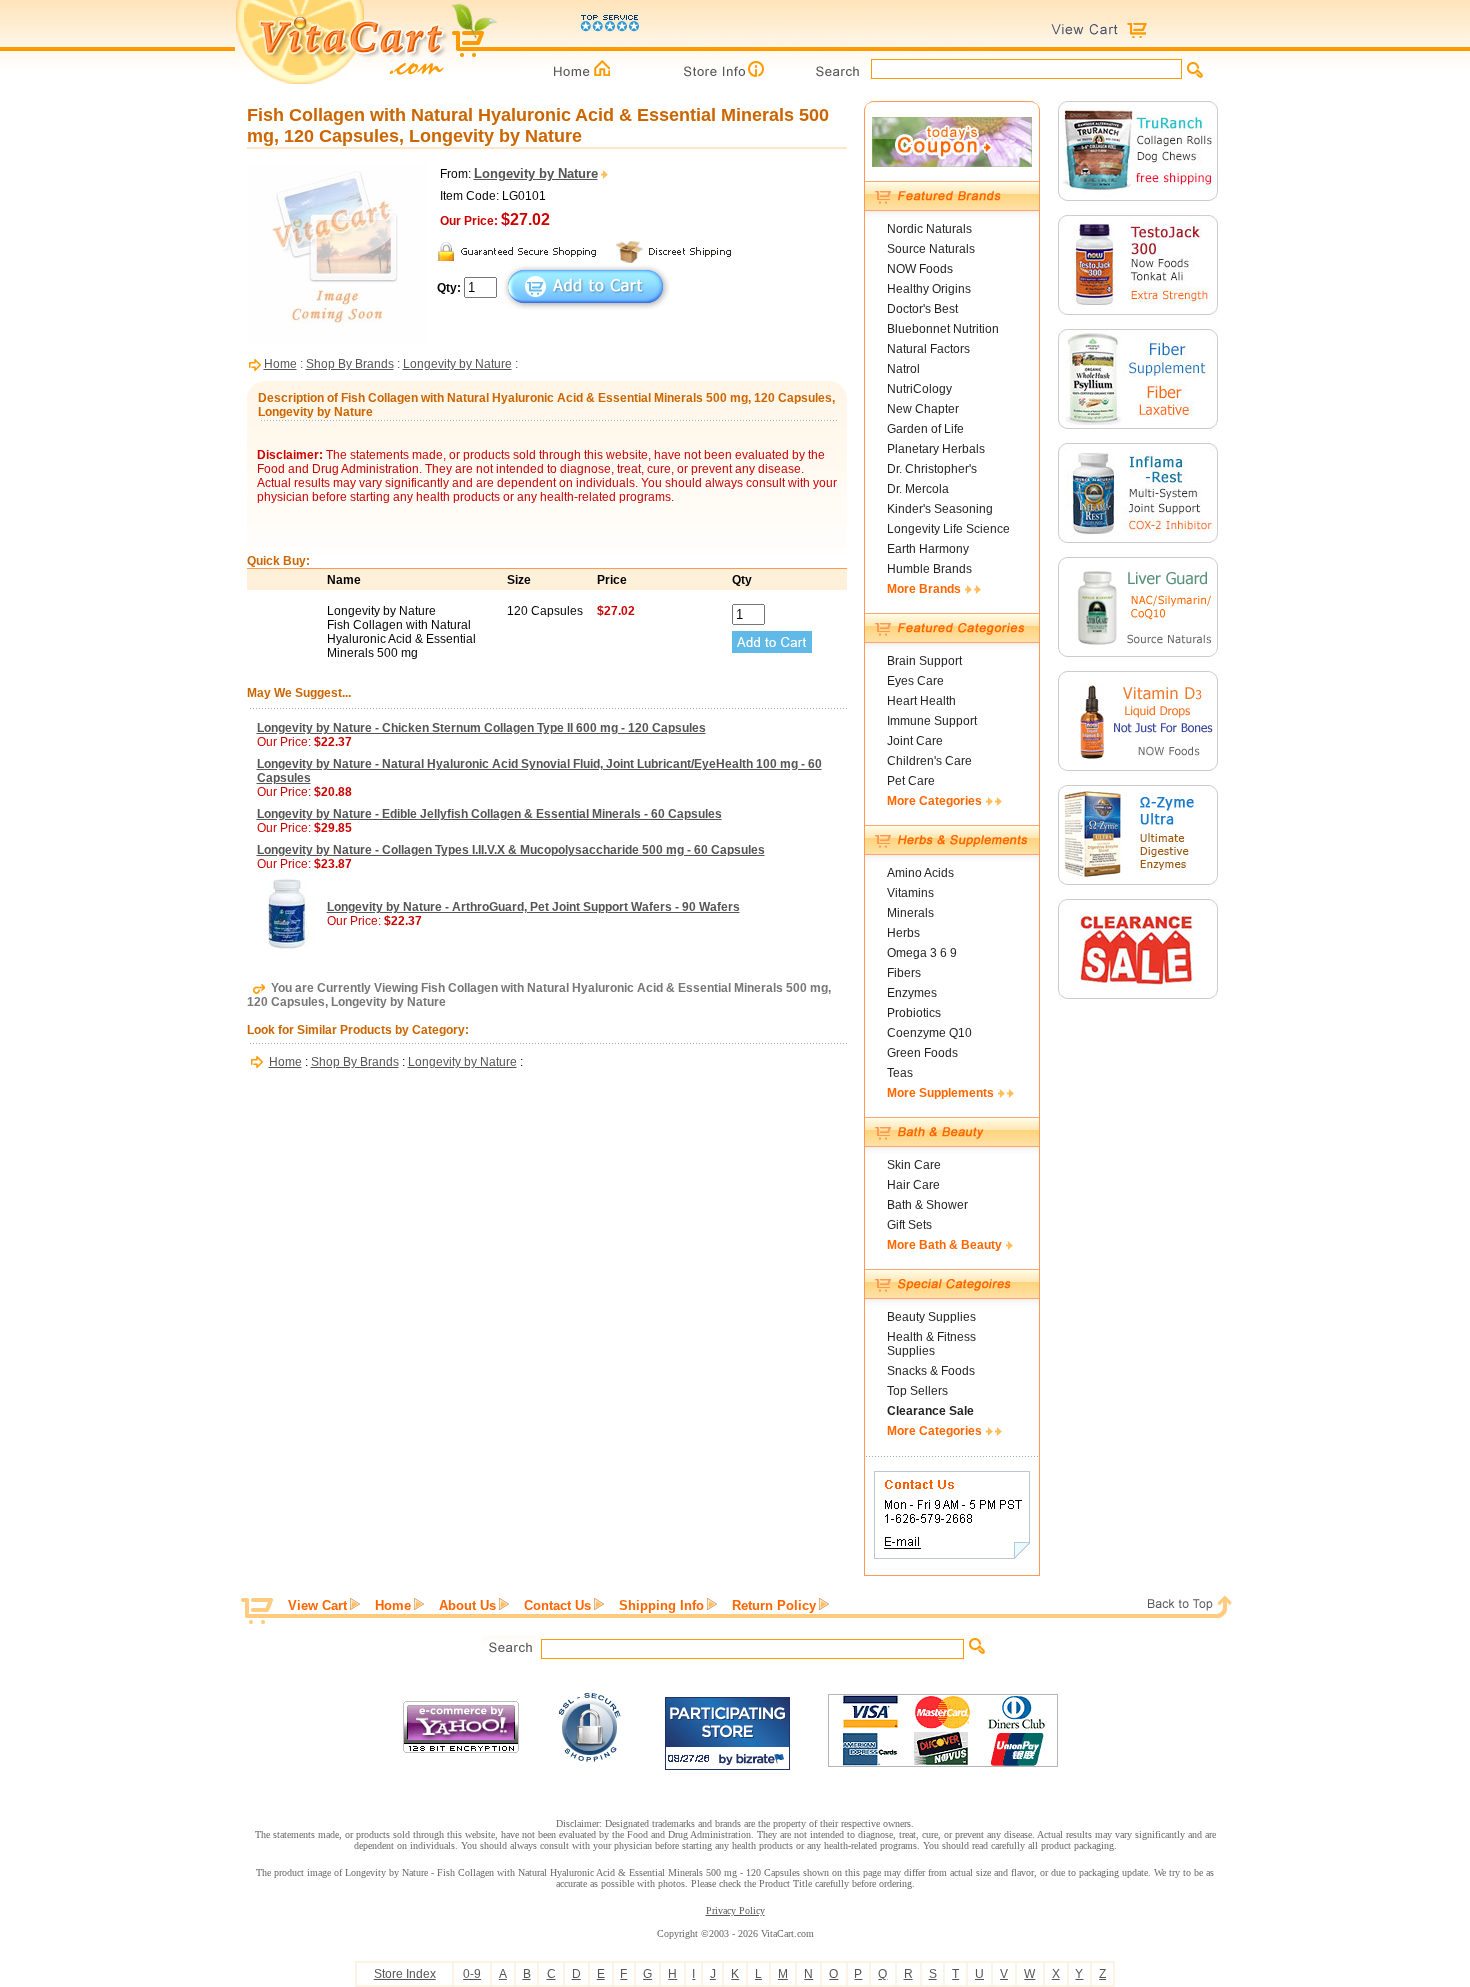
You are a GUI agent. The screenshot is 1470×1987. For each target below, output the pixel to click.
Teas (900, 1073)
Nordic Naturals (929, 229)
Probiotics (914, 1013)
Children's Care (929, 761)
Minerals (910, 913)
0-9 (472, 1974)
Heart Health (921, 701)
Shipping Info (661, 1605)
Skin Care (914, 1165)
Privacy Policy (735, 1910)
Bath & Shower (927, 1205)
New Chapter (923, 409)
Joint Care (915, 741)
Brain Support (924, 661)
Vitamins (910, 893)
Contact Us (557, 1605)
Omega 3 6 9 (922, 953)
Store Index (405, 1974)
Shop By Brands (350, 364)
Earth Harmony (928, 549)
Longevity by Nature (457, 364)
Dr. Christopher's (932, 469)
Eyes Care (915, 681)
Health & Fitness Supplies (931, 1344)
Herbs (903, 933)
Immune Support (932, 721)
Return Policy (774, 1605)
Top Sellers (917, 1391)
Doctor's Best (922, 309)
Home (280, 364)
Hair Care (913, 1185)
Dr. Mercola (918, 489)
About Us (467, 1605)
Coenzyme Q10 (929, 1033)
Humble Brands (929, 569)
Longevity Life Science (948, 529)
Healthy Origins (929, 289)
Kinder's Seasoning (940, 509)
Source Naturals (931, 249)
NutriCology (919, 389)
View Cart (317, 1605)
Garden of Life (925, 429)
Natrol (903, 369)
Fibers (904, 973)
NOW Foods (920, 269)
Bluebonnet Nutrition (943, 329)
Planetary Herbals (936, 449)
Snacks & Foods (931, 1371)
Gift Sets (909, 1225)
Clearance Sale (930, 1411)
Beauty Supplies (931, 1317)
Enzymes (912, 993)
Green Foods (922, 1053)
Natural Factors (928, 349)
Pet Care (911, 781)
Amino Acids (920, 873)
